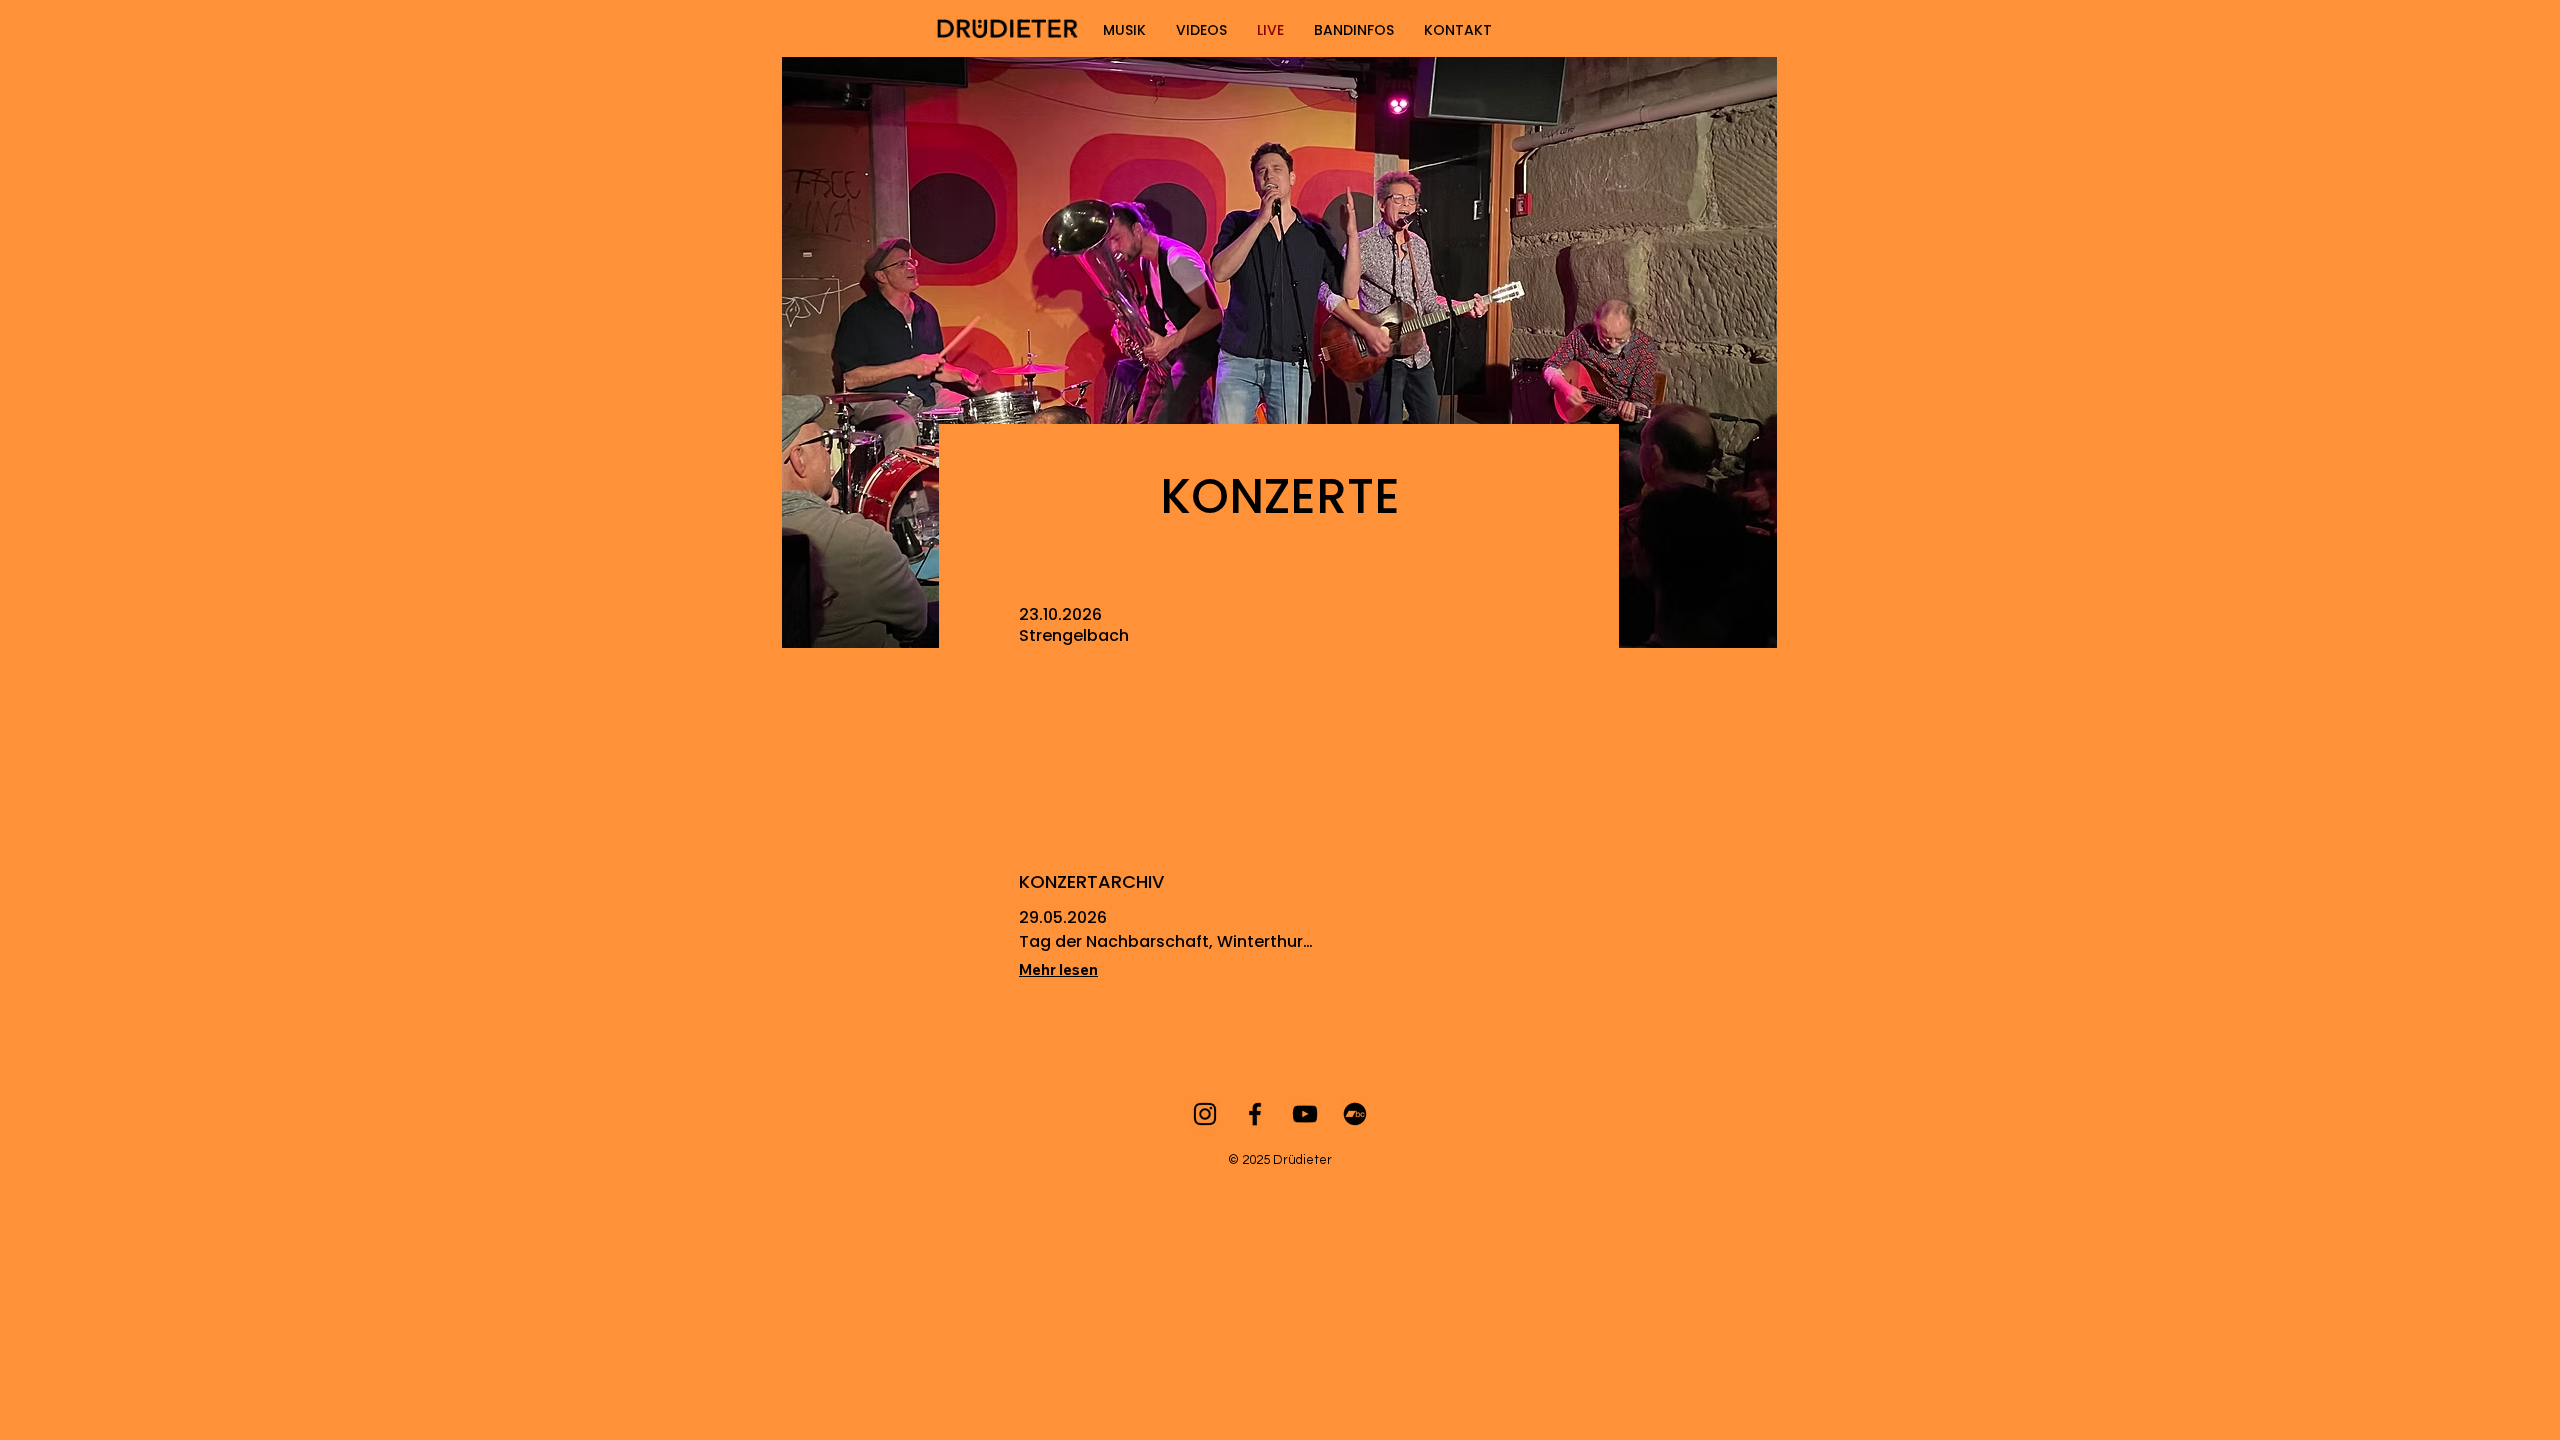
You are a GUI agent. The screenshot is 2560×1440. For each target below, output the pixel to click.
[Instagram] (1205, 1114)
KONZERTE (1280, 496)
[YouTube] (1305, 1114)
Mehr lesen (1058, 969)
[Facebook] (1255, 1114)
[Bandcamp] (1355, 1114)
